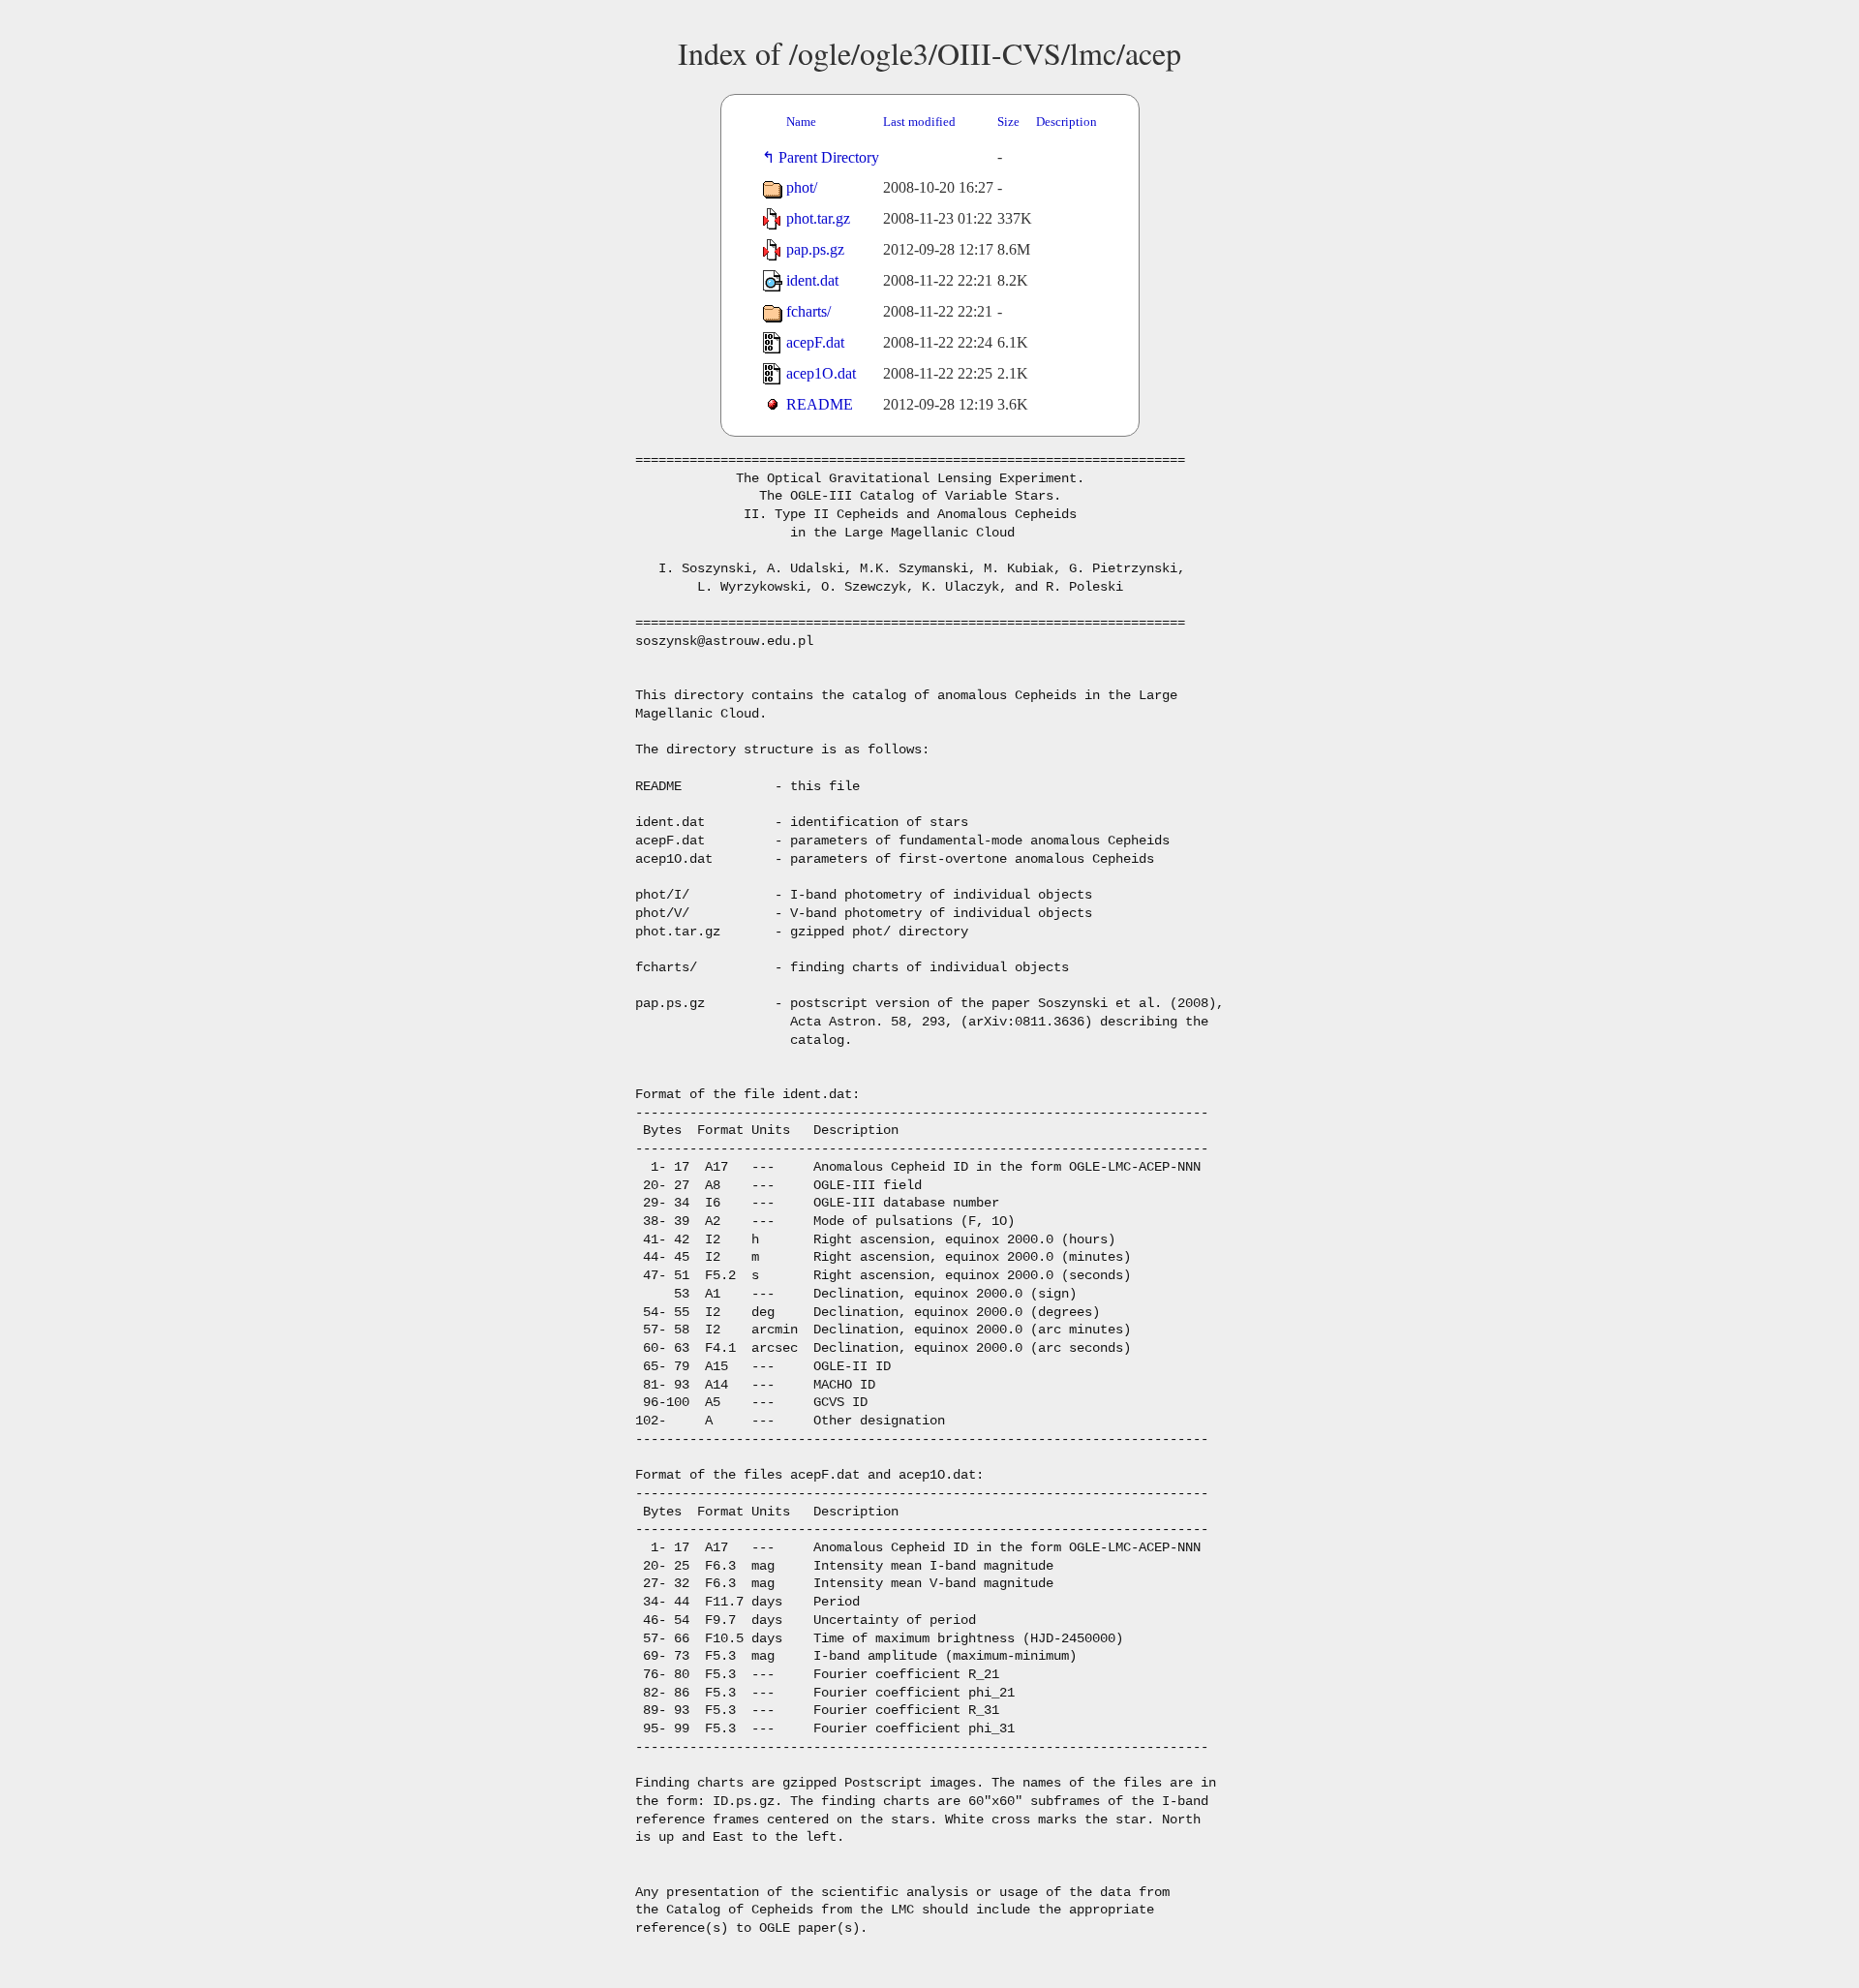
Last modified (919, 122)
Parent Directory (833, 157)
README (820, 404)
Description (1067, 122)
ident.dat (812, 280)
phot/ (802, 187)
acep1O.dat (821, 373)
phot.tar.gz (818, 218)
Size (1008, 122)
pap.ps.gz (815, 249)
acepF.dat (815, 342)
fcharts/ (808, 311)
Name (801, 122)
